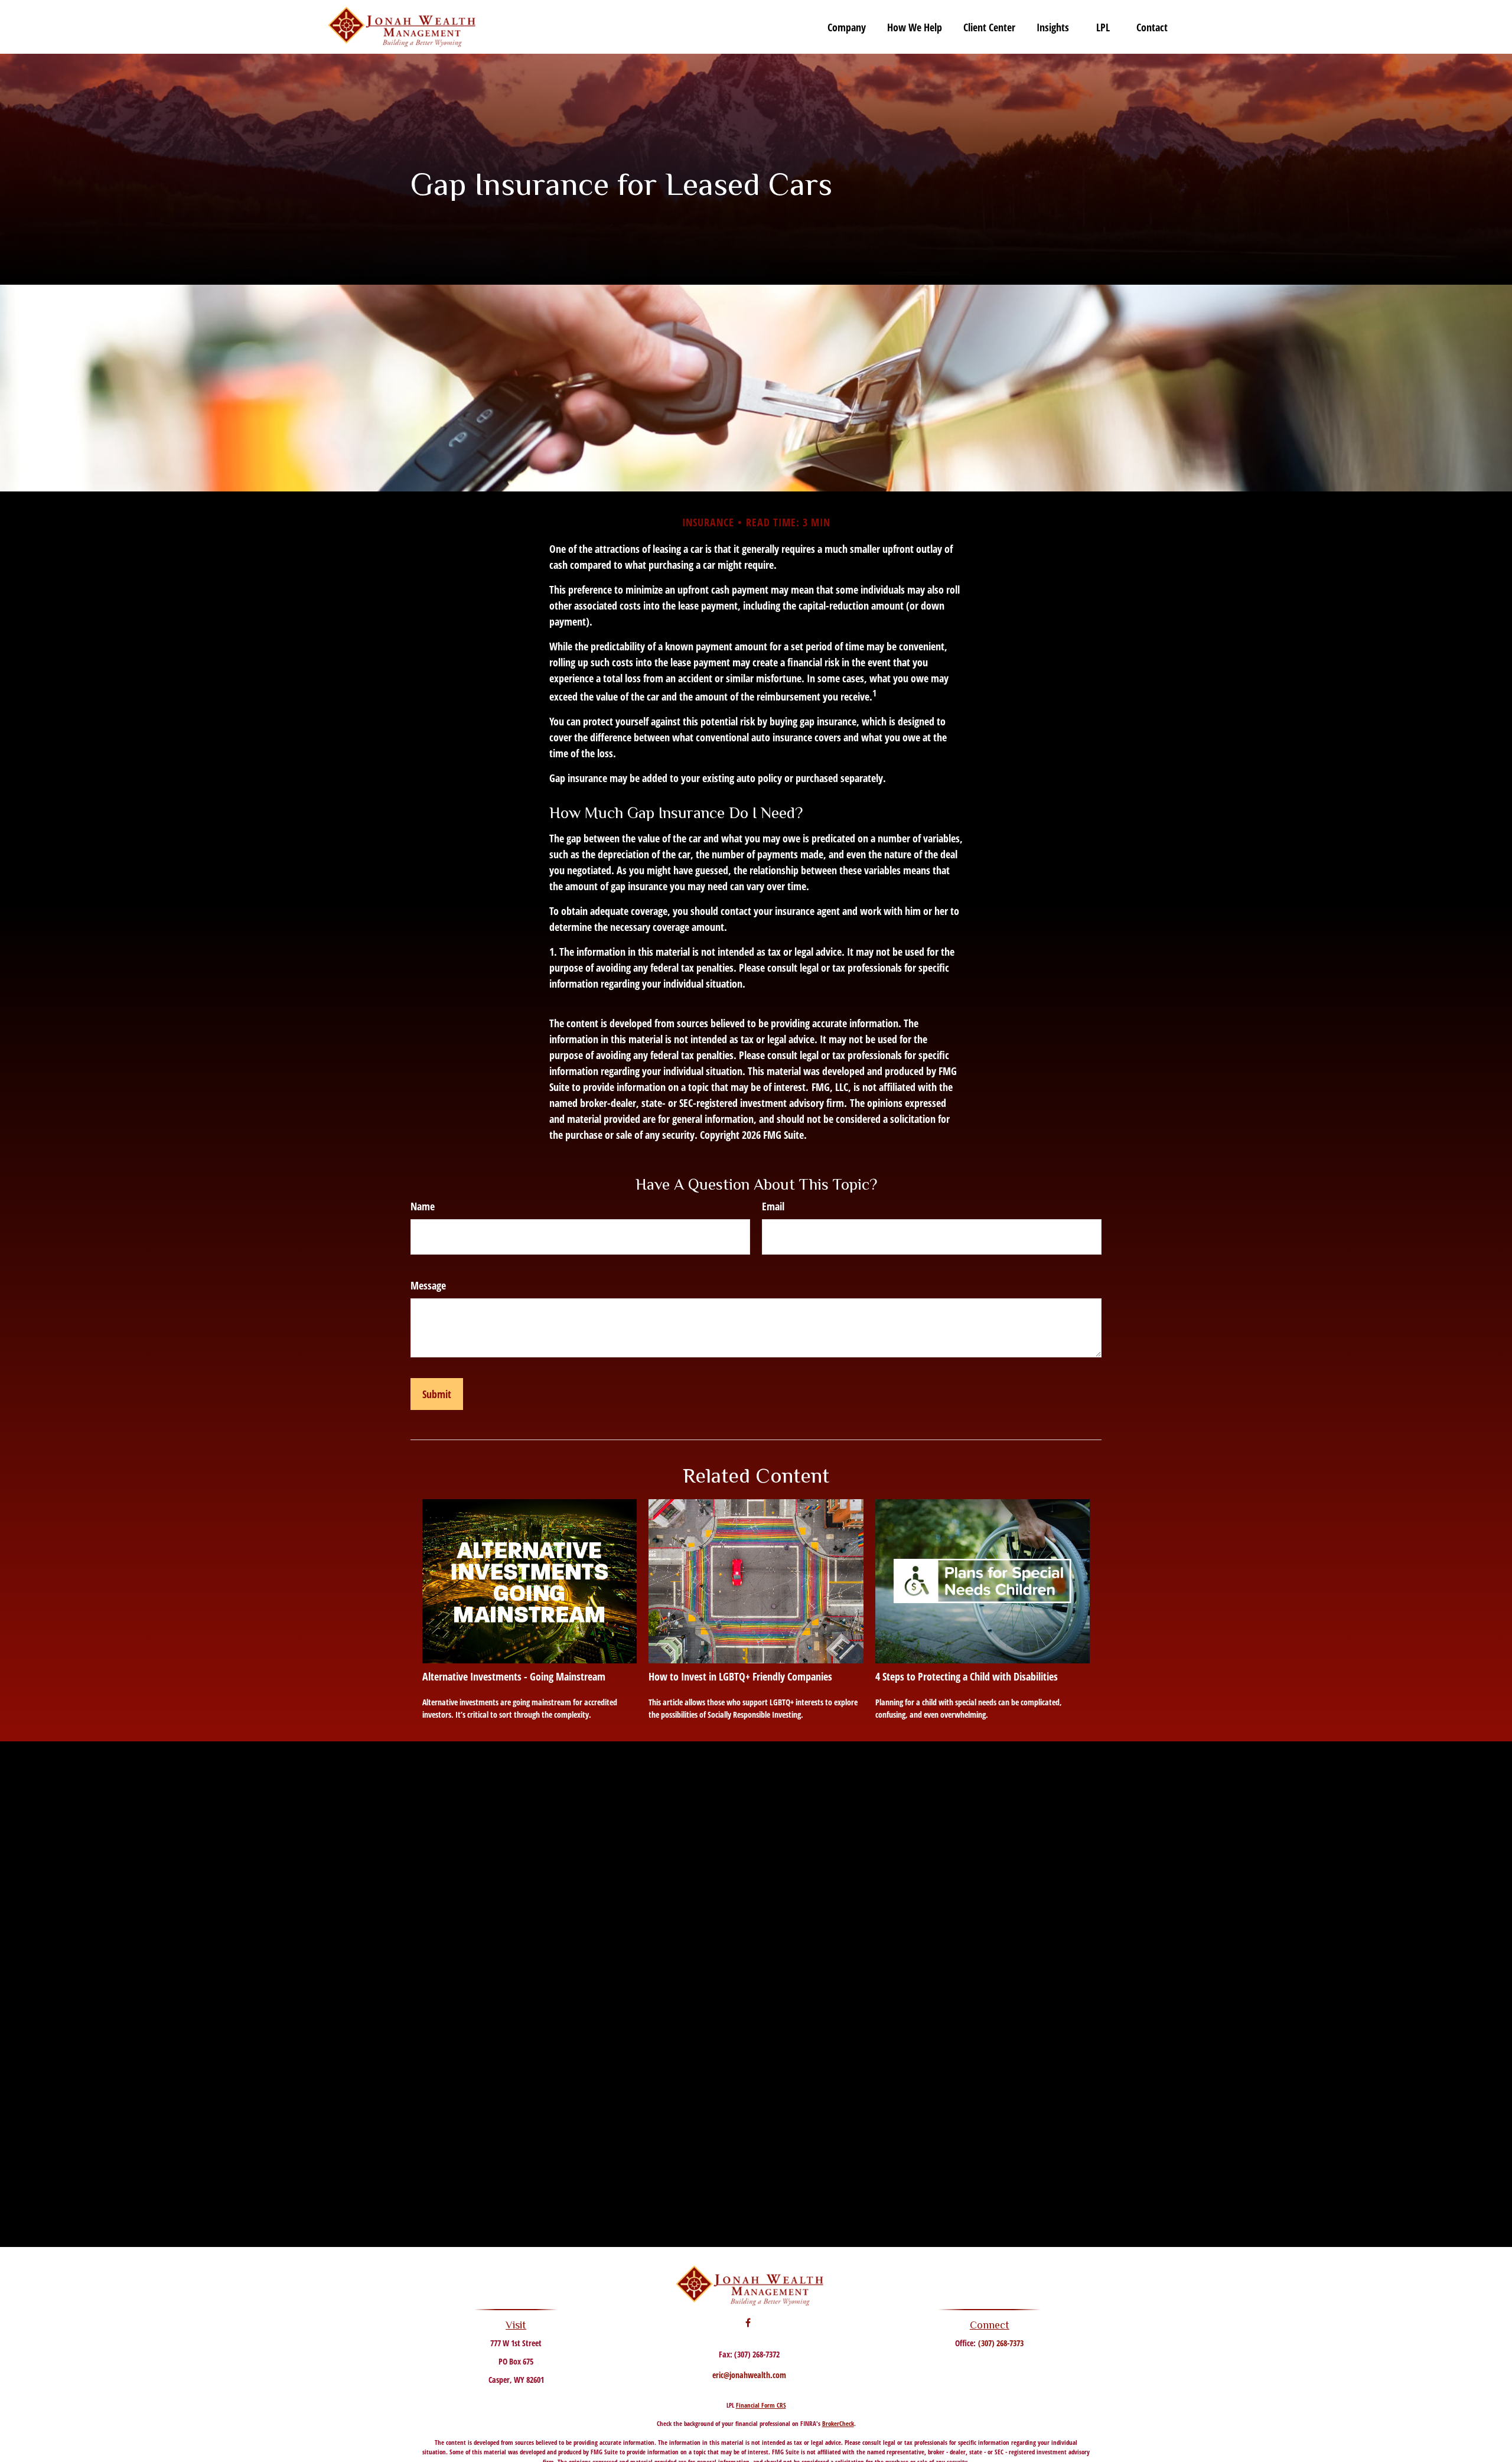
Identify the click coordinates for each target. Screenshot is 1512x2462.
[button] (847, 27)
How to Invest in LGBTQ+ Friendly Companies (740, 1676)
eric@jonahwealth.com (749, 2375)
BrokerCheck (838, 2423)
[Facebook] (748, 2323)
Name (423, 1206)
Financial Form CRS (761, 2405)
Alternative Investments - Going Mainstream (514, 1676)
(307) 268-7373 (1001, 2343)
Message (428, 1285)
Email (773, 1206)
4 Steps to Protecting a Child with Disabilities (967, 1676)
